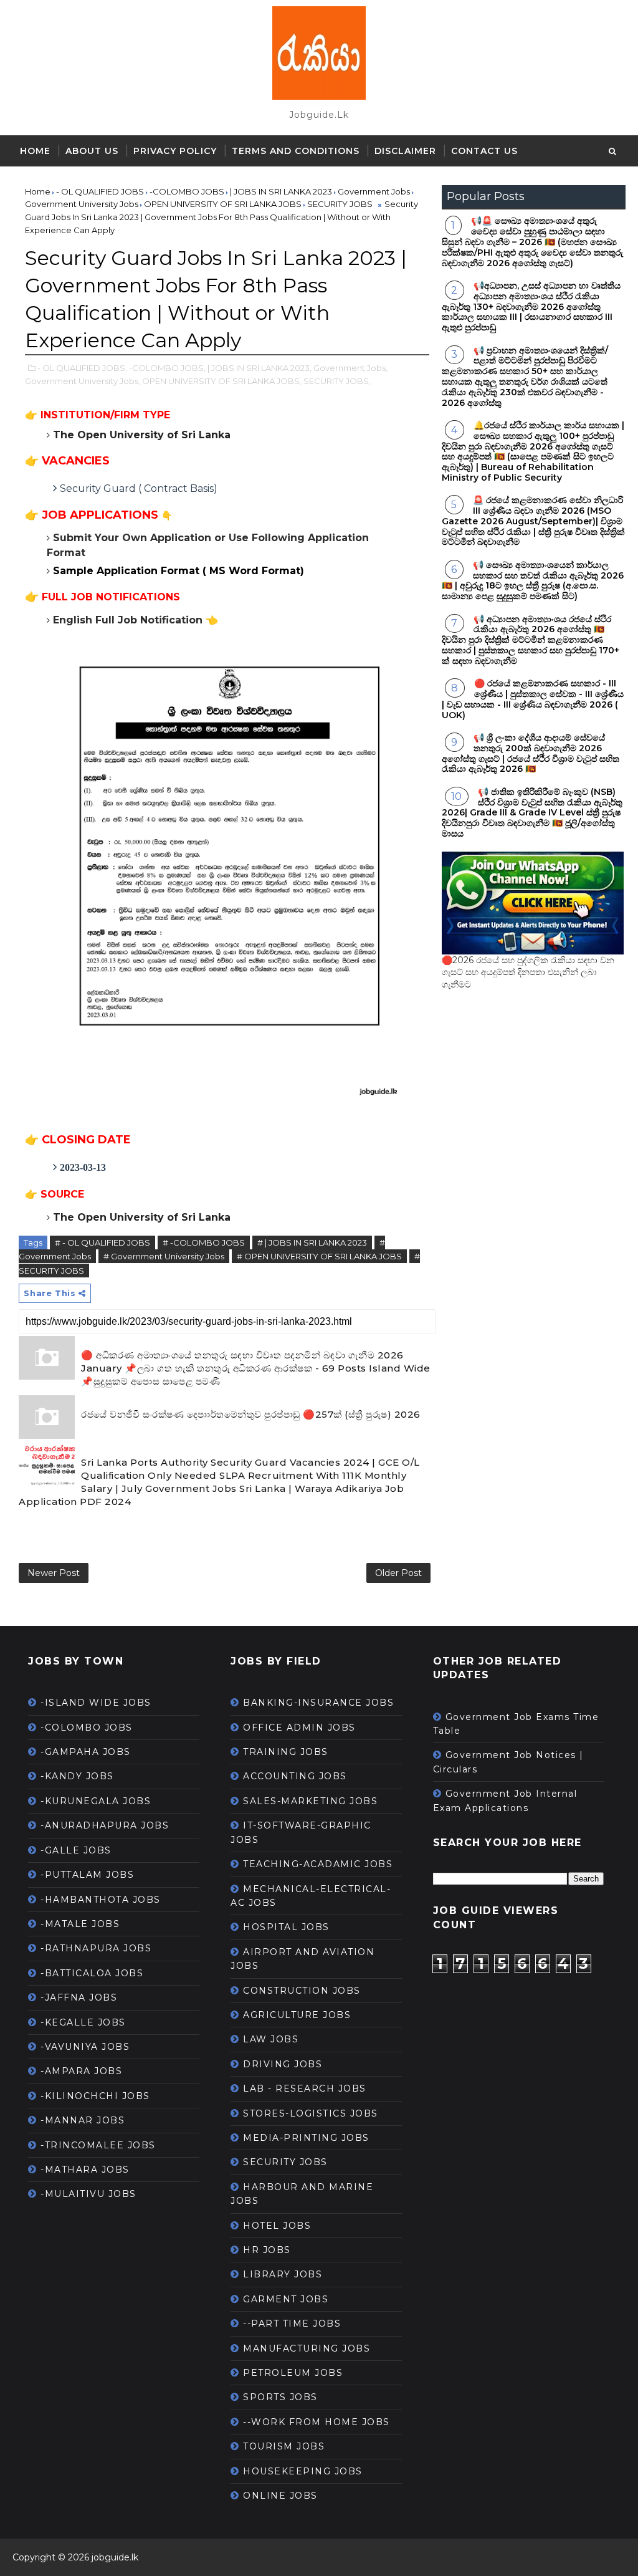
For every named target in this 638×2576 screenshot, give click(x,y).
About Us (92, 151)
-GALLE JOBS (76, 1850)
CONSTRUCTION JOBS (302, 1991)
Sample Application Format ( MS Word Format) (179, 571)
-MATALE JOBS (80, 1924)
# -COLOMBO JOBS (204, 1242)
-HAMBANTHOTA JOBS (101, 1900)
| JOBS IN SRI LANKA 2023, (259, 368)
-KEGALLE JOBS (83, 2022)
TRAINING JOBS (286, 1752)
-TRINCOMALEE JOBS (98, 2145)
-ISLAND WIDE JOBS (96, 1703)
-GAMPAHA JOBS (86, 1752)
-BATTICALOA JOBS (92, 1973)
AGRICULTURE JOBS (297, 2015)
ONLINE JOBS (280, 2496)
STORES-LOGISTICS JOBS (311, 2113)
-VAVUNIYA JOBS (85, 2047)
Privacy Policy (175, 151)
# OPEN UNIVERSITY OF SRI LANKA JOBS (319, 1256)
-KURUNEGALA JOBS (96, 1801)
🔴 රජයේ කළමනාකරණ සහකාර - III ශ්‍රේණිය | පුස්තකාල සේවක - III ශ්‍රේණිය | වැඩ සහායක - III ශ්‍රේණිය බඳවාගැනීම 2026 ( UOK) (533, 699)
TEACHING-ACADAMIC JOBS (318, 1864)
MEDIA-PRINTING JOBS (306, 2138)
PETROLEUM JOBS (293, 2373)
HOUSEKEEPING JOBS (303, 2471)
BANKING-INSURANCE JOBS (318, 1703)
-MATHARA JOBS (85, 2170)
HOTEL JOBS (277, 2226)
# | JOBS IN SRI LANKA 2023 (312, 1242)
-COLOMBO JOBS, (167, 368)
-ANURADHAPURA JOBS (105, 1825)
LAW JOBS (271, 2039)
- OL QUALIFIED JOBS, (82, 368)
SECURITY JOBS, (337, 381)
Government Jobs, (350, 368)
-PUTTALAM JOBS (87, 1875)
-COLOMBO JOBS (87, 1728)
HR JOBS (267, 2250)
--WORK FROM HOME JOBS (317, 2422)
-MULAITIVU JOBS (88, 2194)
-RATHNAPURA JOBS (96, 1948)
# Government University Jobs (164, 1256)
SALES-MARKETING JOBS (310, 1801)
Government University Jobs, (83, 381)
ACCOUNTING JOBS (295, 1776)
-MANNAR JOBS (83, 2120)
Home (35, 151)
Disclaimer (405, 151)
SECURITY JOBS (285, 2162)
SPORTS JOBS (280, 2397)
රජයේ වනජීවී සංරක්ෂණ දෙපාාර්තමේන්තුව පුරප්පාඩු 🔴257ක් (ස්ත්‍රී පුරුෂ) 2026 (251, 1414)
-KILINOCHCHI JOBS (95, 2096)
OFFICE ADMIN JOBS (299, 1728)
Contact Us (484, 151)
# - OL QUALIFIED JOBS (102, 1242)
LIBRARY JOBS (283, 2274)
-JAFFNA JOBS (79, 1997)
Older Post (398, 1573)
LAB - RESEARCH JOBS (305, 2088)
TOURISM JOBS (284, 2446)
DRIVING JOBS (283, 2064)
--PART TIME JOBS (292, 2324)
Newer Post (54, 1573)
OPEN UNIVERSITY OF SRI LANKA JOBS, (222, 381)
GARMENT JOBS (286, 2299)
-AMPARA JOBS (81, 2071)
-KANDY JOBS (77, 1776)
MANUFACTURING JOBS (307, 2348)
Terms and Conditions (296, 151)
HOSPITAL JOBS (286, 1927)
